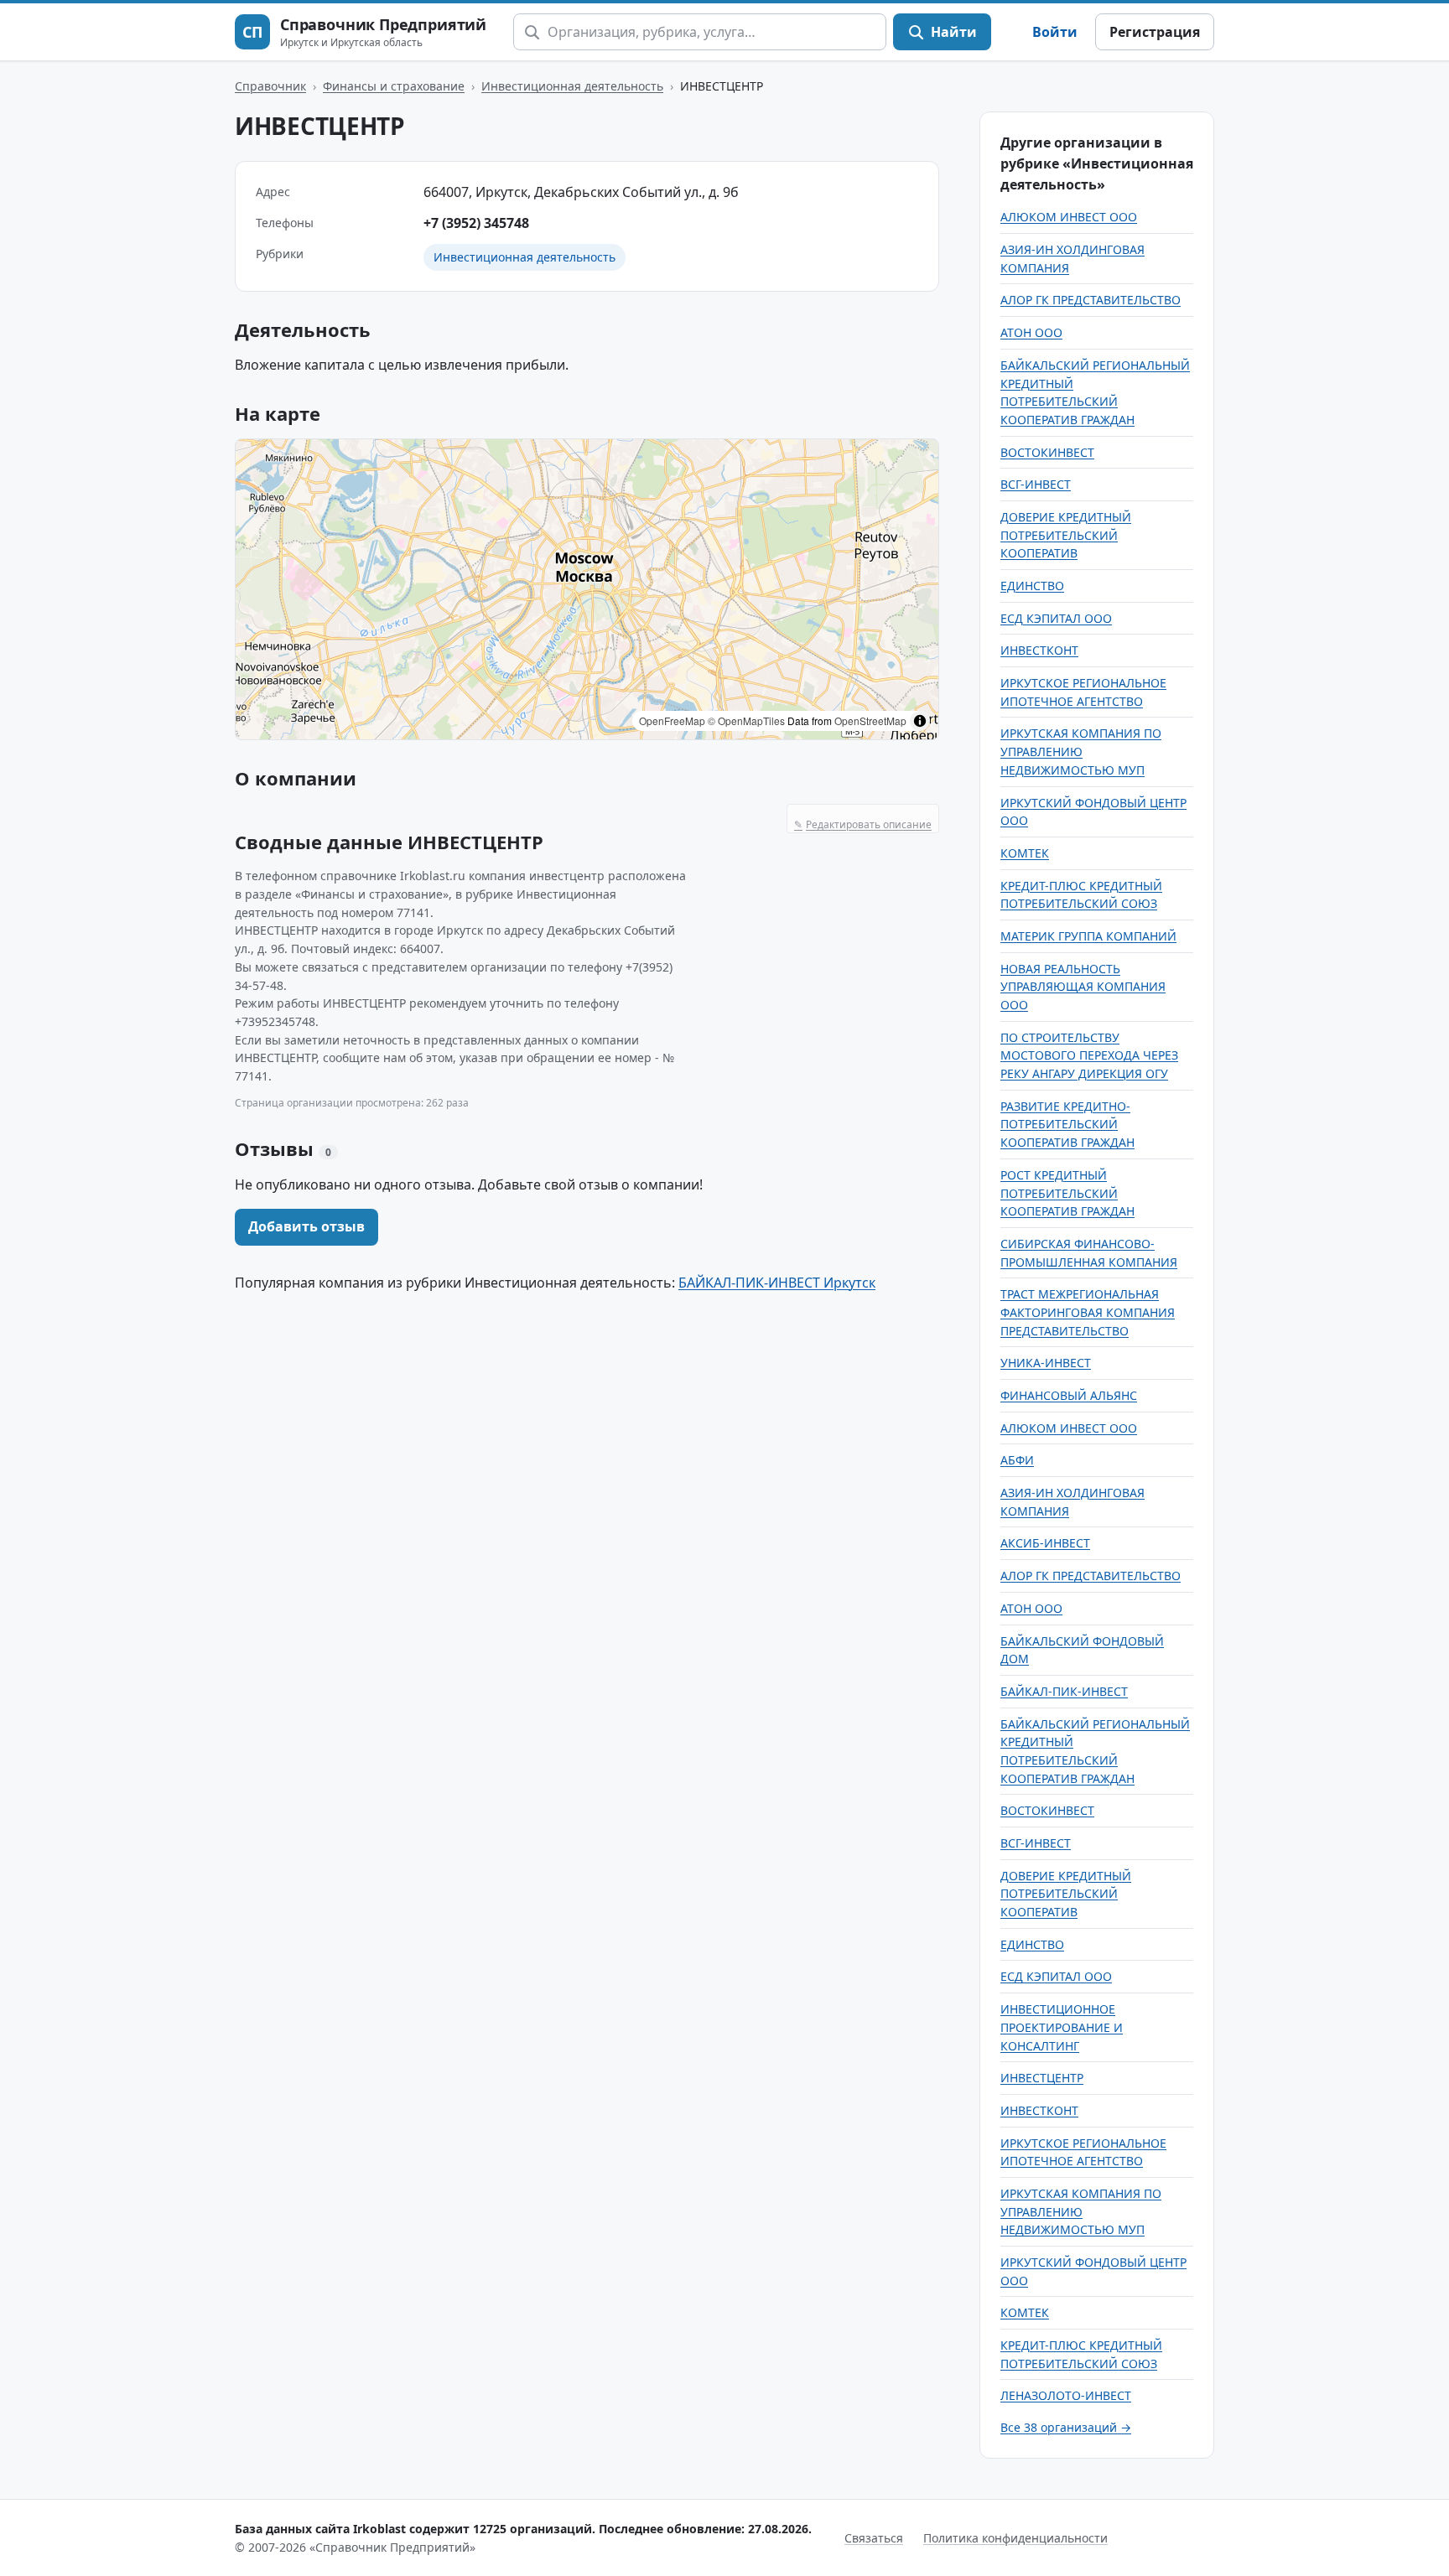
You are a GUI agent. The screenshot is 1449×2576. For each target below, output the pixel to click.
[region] (587, 589)
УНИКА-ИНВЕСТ (1046, 1363)
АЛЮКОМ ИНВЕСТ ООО (1069, 217)
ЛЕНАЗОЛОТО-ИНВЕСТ (1066, 2395)
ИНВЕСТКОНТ (1039, 650)
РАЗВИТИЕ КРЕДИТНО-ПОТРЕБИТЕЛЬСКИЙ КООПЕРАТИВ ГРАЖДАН (1067, 1124)
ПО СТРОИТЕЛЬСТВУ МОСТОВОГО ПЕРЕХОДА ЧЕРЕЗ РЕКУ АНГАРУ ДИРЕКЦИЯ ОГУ (1089, 1055)
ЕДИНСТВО (1032, 586)
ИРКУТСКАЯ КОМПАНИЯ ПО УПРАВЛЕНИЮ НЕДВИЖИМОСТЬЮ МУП (1081, 751)
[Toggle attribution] (920, 721)
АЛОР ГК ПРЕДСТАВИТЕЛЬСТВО (1091, 300)
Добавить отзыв (306, 1226)
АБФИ (1017, 1460)
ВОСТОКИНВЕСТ (1047, 452)
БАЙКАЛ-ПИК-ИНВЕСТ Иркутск (777, 1283)
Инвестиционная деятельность (572, 86)
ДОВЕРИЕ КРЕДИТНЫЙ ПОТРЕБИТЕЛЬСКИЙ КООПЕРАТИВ (1066, 535)
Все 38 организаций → (1066, 2427)
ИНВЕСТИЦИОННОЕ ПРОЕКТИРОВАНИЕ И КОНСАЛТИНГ (1062, 2027)
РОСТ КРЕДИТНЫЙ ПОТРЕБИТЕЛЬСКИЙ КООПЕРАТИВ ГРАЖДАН (1067, 1193)
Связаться (874, 2538)
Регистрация (1155, 32)
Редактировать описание (863, 824)
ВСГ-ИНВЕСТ (1036, 484)
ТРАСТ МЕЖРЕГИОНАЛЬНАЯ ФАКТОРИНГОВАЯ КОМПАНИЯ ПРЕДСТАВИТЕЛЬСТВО (1088, 1312)
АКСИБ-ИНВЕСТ (1045, 1543)
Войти (1055, 32)
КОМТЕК (1025, 853)
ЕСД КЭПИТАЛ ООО (1056, 618)
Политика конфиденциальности (1015, 2538)
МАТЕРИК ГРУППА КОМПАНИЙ (1088, 936)
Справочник (270, 86)
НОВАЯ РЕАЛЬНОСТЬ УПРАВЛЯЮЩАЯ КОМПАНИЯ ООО (1083, 987)
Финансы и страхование (394, 86)
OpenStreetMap (870, 720)
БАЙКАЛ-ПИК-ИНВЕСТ (1064, 1691)
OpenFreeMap (672, 720)
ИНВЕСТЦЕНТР (1042, 2078)
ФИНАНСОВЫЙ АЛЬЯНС (1069, 1395)
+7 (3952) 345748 (476, 223)
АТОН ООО (1031, 332)
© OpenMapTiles (746, 720)
